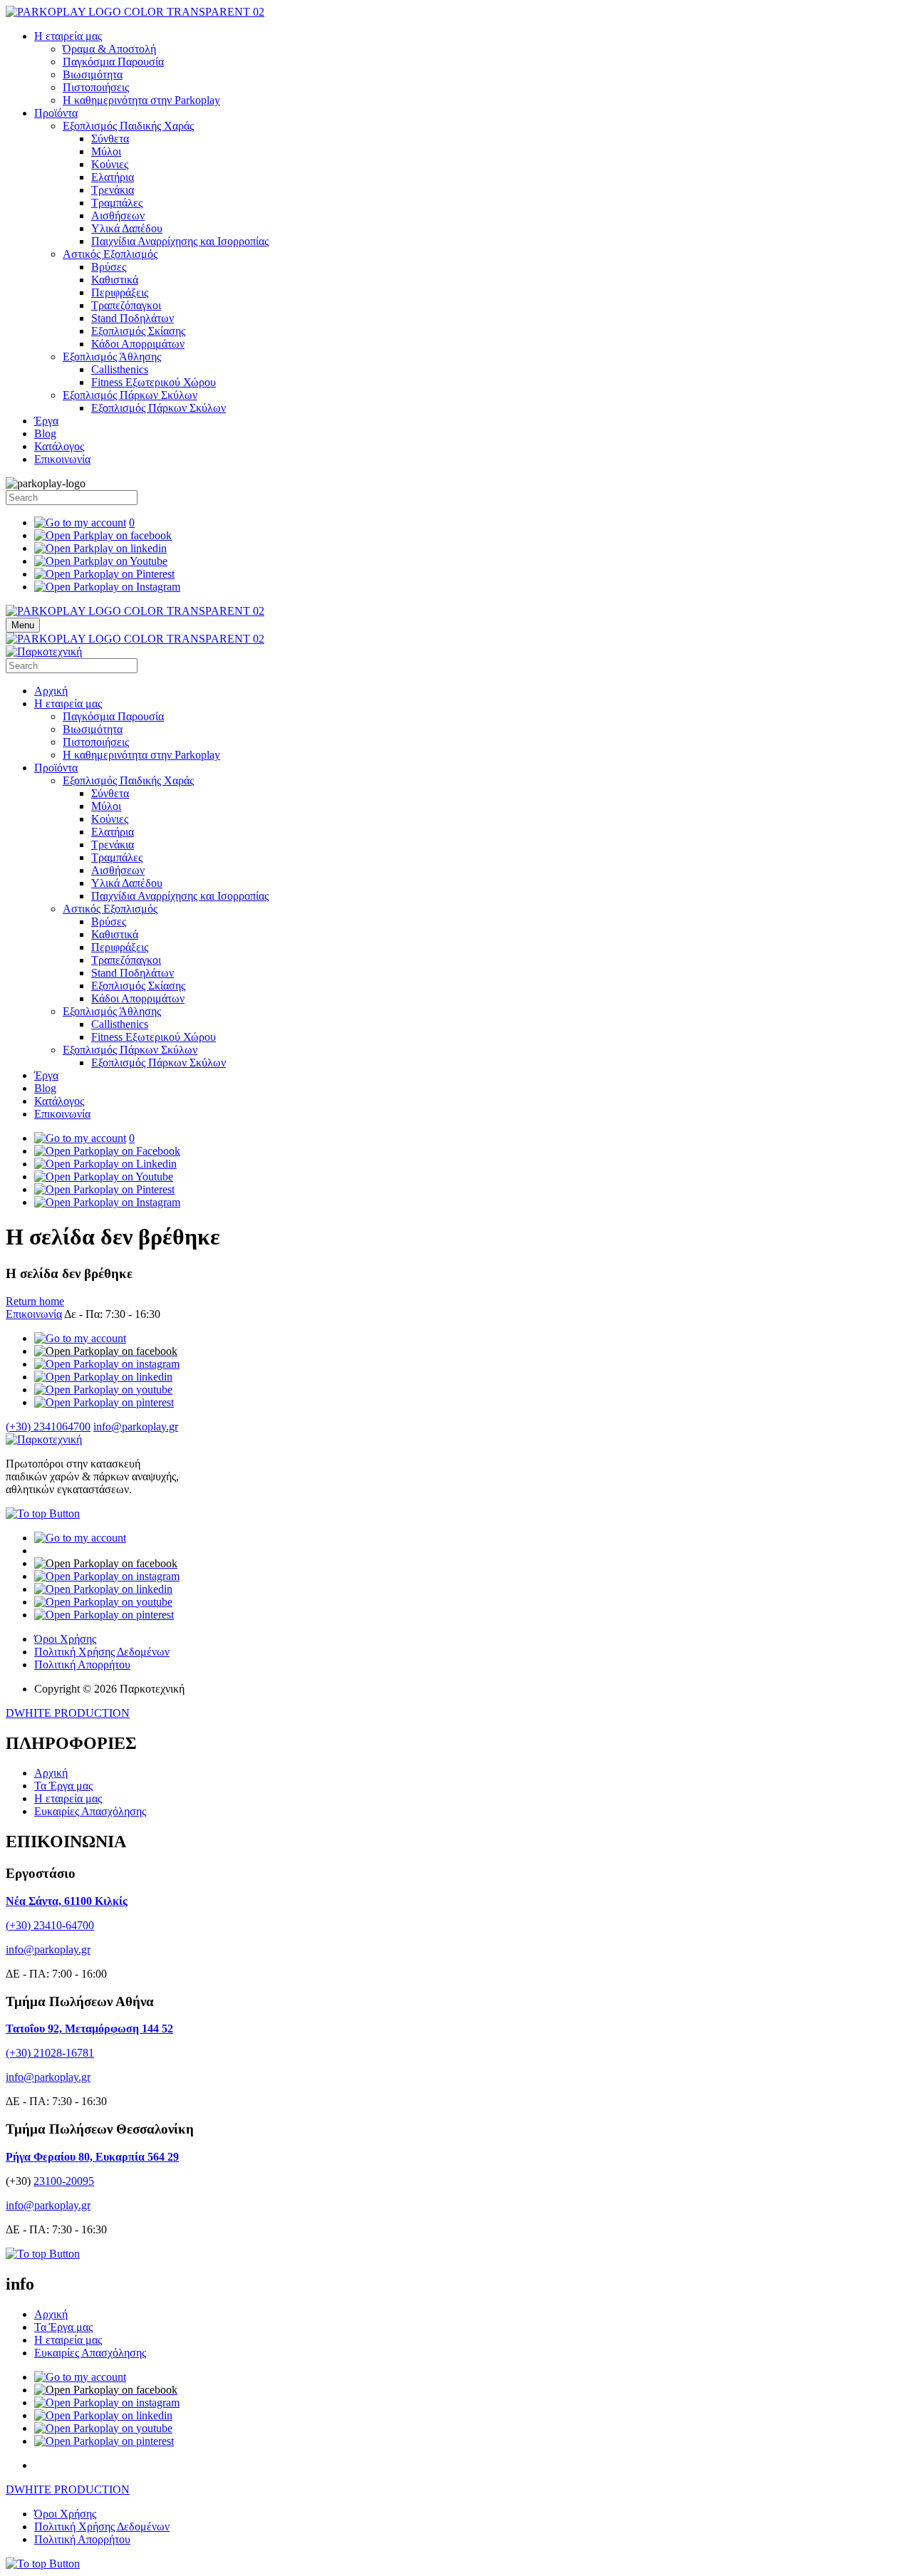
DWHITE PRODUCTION (68, 1713)
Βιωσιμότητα (93, 74)
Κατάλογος (59, 446)
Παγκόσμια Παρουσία (113, 62)
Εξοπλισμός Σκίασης (138, 331)
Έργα (46, 421)
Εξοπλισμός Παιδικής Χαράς (128, 126)
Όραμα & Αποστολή (109, 49)
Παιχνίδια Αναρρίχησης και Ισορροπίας (180, 241)
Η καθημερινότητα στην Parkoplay (141, 100)
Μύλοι (106, 151)
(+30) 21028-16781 (50, 2053)
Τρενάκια (113, 190)
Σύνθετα (110, 139)
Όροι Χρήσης (65, 1639)
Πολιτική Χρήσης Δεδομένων (102, 1652)
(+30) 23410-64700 (50, 1925)
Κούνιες (110, 164)
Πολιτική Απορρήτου (82, 1664)
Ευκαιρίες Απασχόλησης (90, 1811)
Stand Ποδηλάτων (133, 318)
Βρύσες (109, 267)
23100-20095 (64, 2181)
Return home (35, 1301)
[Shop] (80, 1338)
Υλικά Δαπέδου (127, 228)
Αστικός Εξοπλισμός (110, 254)
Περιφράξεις (120, 292)
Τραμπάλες (117, 203)
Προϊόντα (56, 113)
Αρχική (51, 691)
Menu (23, 625)
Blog (45, 433)
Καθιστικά (115, 280)
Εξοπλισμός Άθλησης (112, 357)
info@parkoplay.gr (136, 1427)
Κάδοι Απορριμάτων (138, 344)
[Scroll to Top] (43, 1513)
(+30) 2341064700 (48, 1427)
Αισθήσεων (118, 215)
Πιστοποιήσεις (96, 87)
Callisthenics (120, 369)
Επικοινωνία (62, 459)
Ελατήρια (113, 177)
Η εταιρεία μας (68, 36)
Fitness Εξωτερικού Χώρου (154, 382)
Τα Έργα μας (63, 1786)
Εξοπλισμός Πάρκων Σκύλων (130, 395)
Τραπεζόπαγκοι (126, 305)
